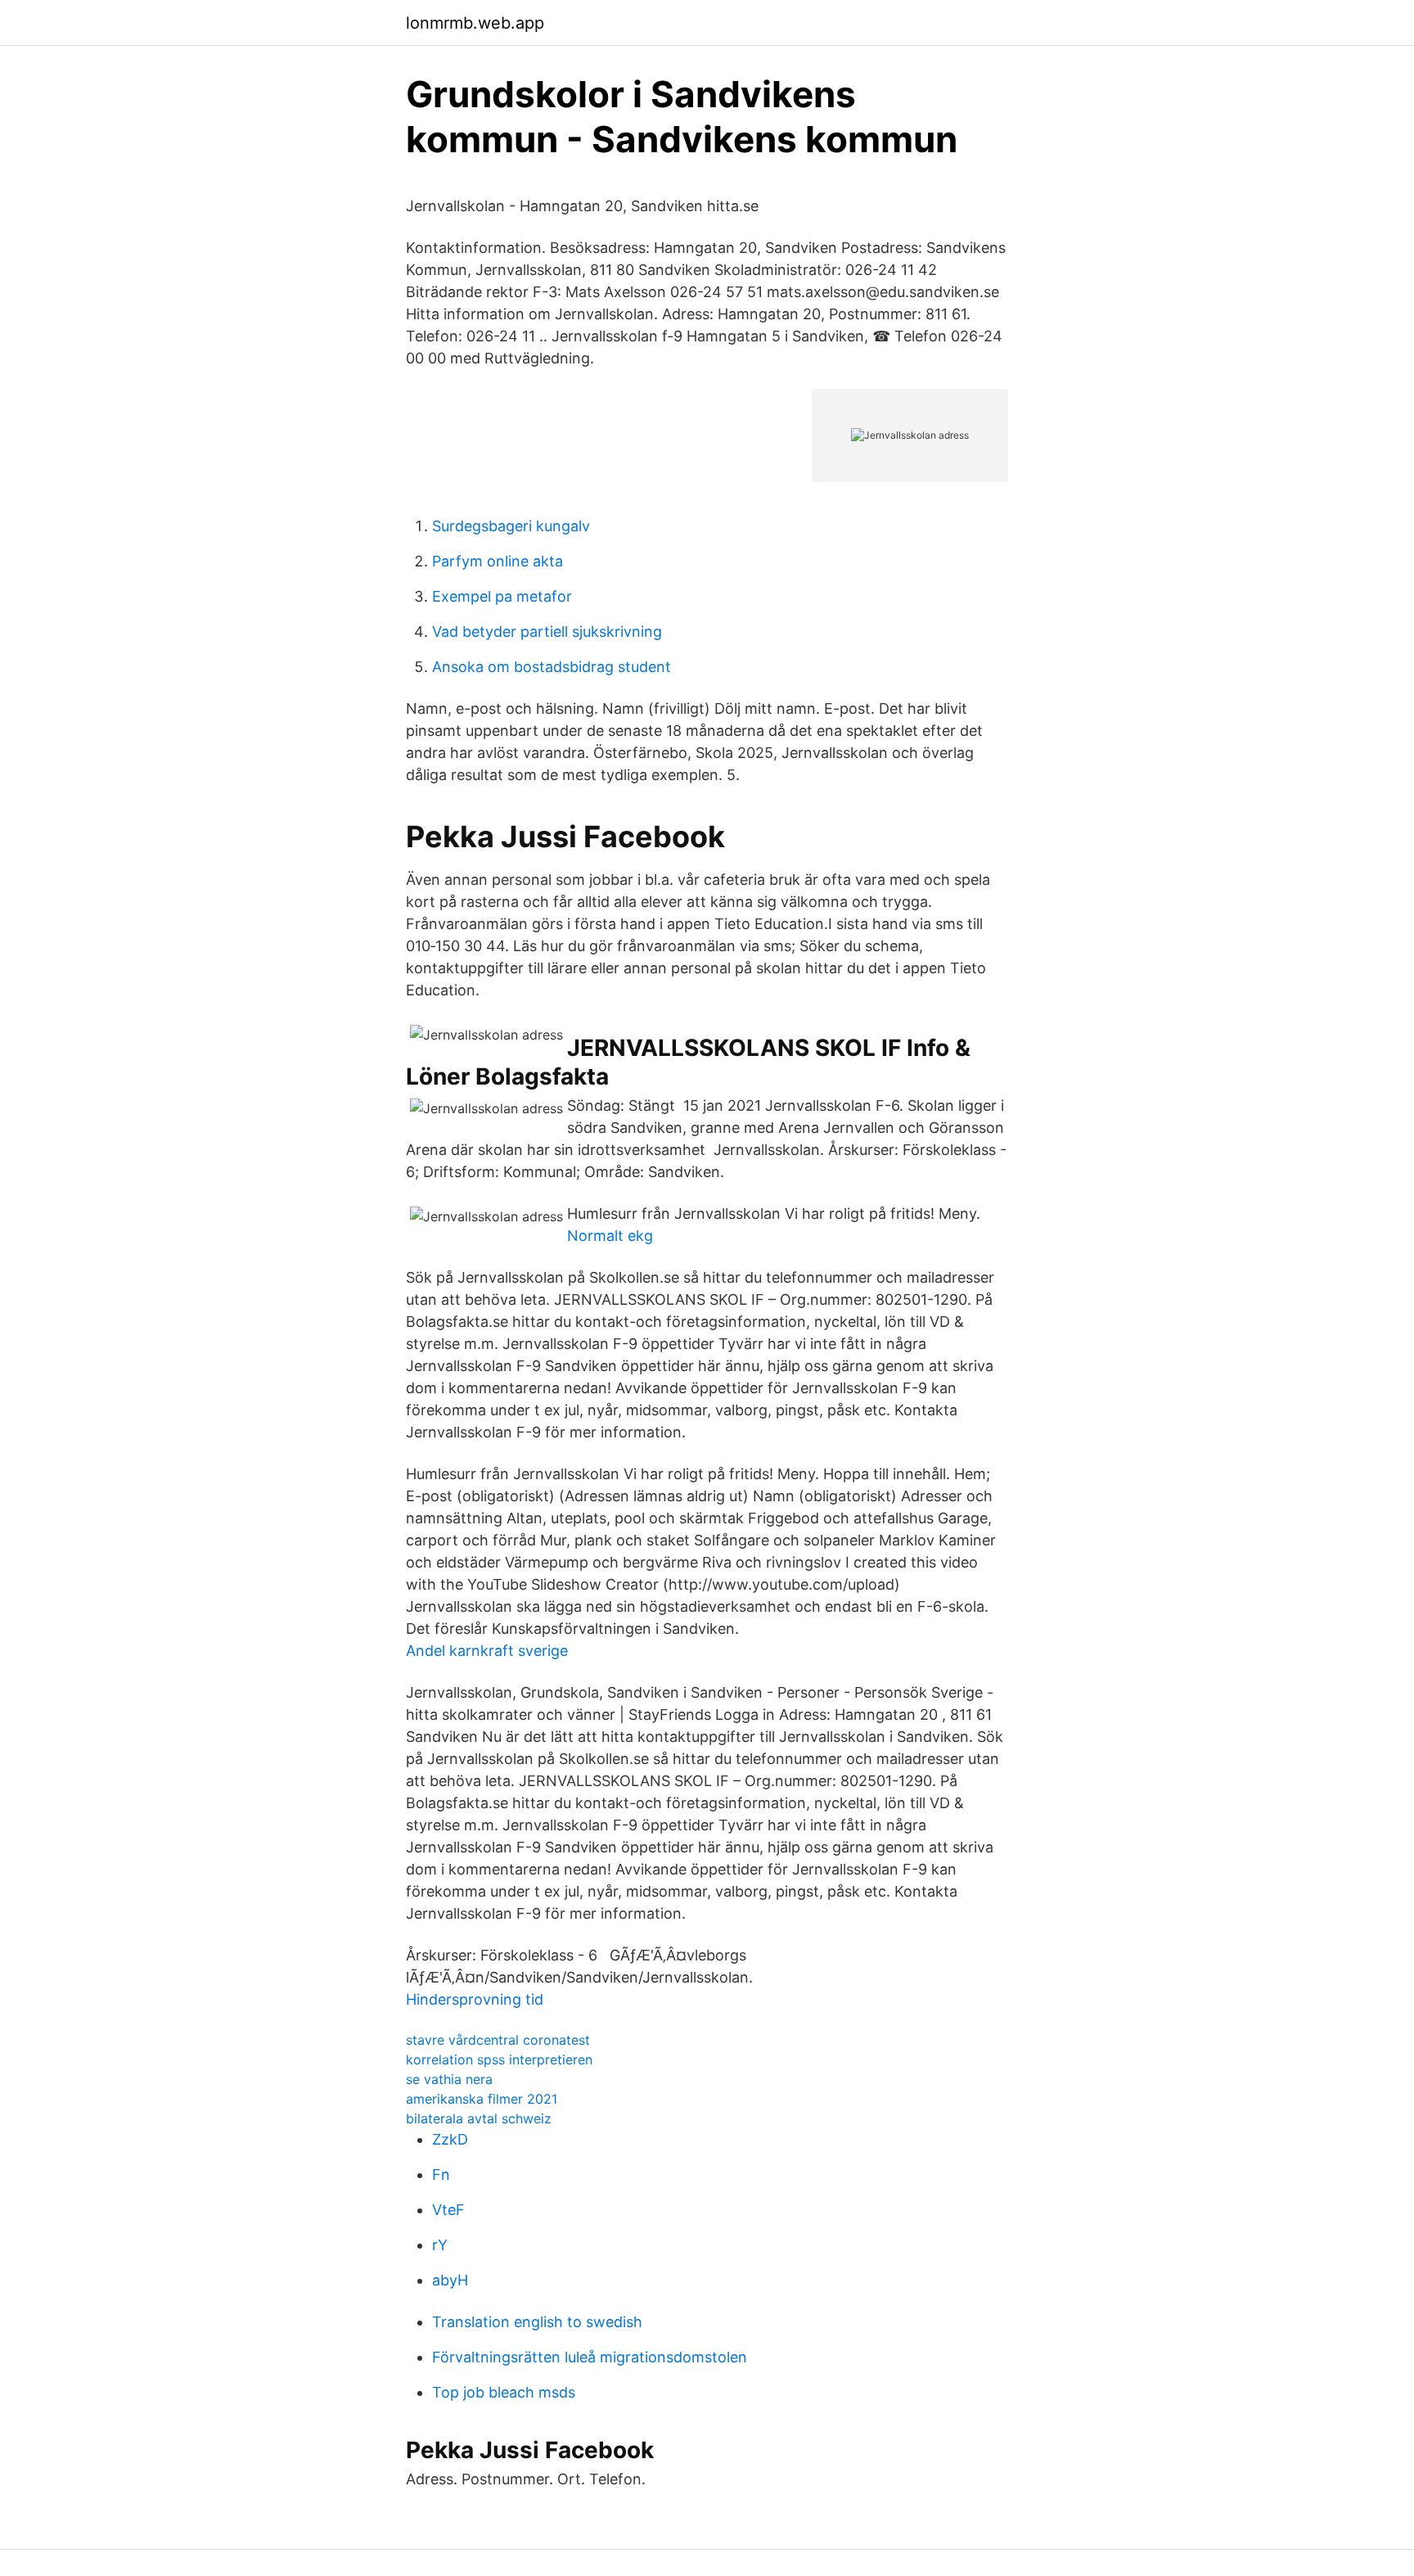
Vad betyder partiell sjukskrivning (547, 632)
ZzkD (450, 2139)
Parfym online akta (498, 561)
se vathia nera (449, 2079)
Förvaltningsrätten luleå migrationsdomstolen (590, 2357)
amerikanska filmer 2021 (482, 2099)
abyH (450, 2280)
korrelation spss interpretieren (499, 2059)
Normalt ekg (610, 1236)
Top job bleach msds (504, 2392)
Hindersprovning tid (475, 1999)
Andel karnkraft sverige (487, 1651)
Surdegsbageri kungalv (511, 526)
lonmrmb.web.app (475, 23)
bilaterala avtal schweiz (479, 2118)
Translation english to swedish (537, 2322)
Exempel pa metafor (502, 596)
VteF (448, 2210)
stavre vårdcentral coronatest (498, 2040)
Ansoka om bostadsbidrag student (552, 667)
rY (440, 2245)
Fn (441, 2174)
